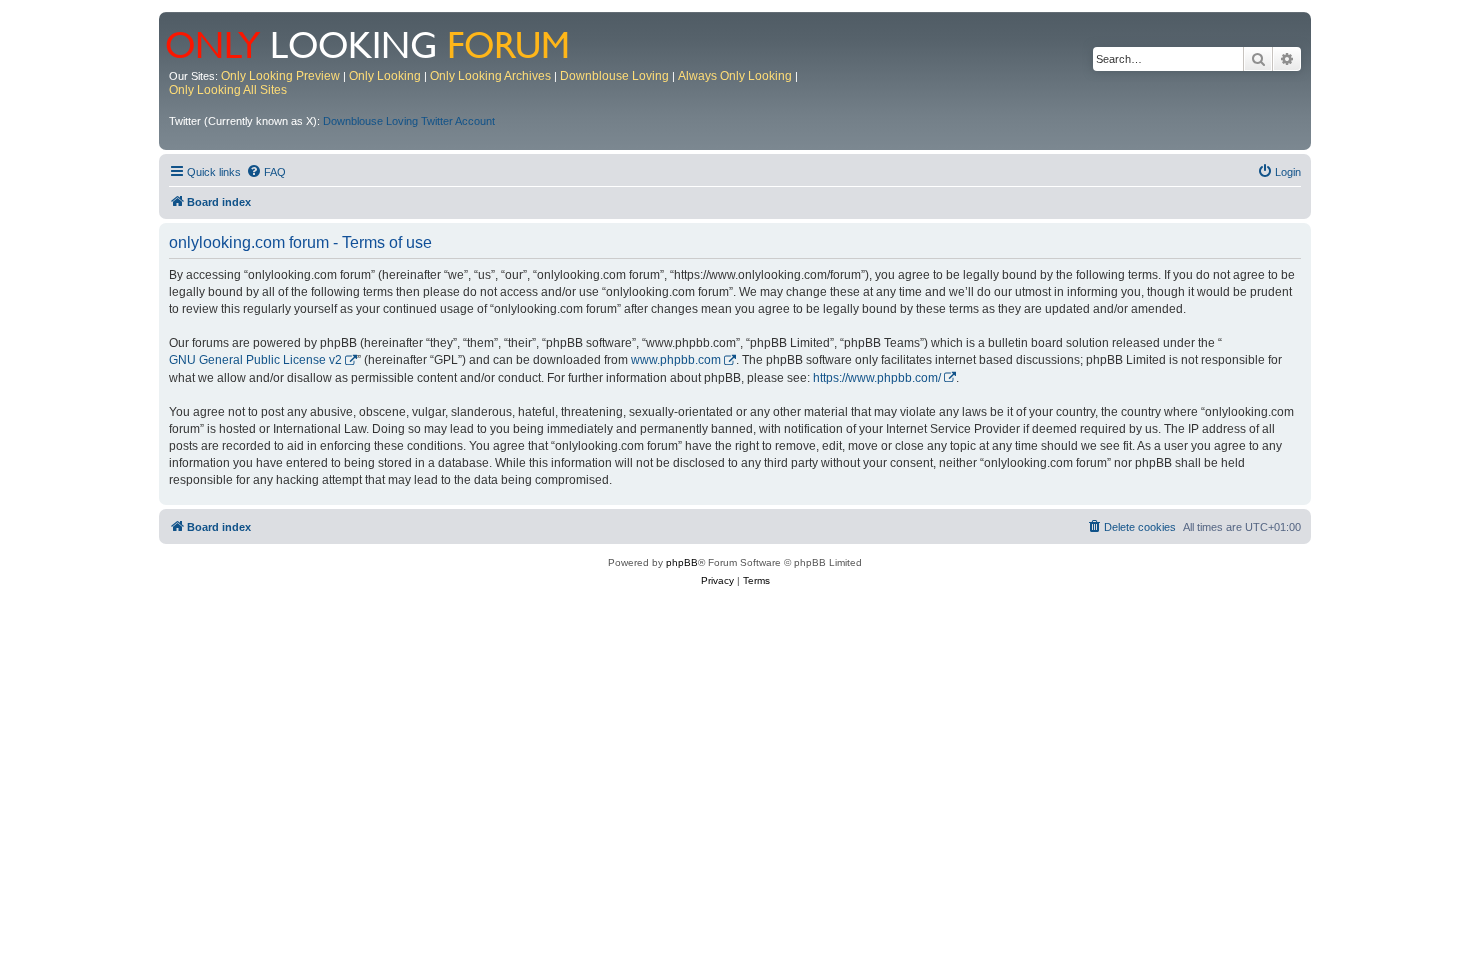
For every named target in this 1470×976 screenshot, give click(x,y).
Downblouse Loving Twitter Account (409, 121)
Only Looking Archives (490, 76)
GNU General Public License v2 (255, 360)
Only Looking (385, 76)
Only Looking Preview (280, 76)
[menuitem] (266, 172)
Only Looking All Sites (228, 90)
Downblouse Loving (614, 76)
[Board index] (380, 43)
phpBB (682, 562)
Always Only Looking (735, 76)
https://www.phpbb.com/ (877, 378)
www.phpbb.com (676, 360)
